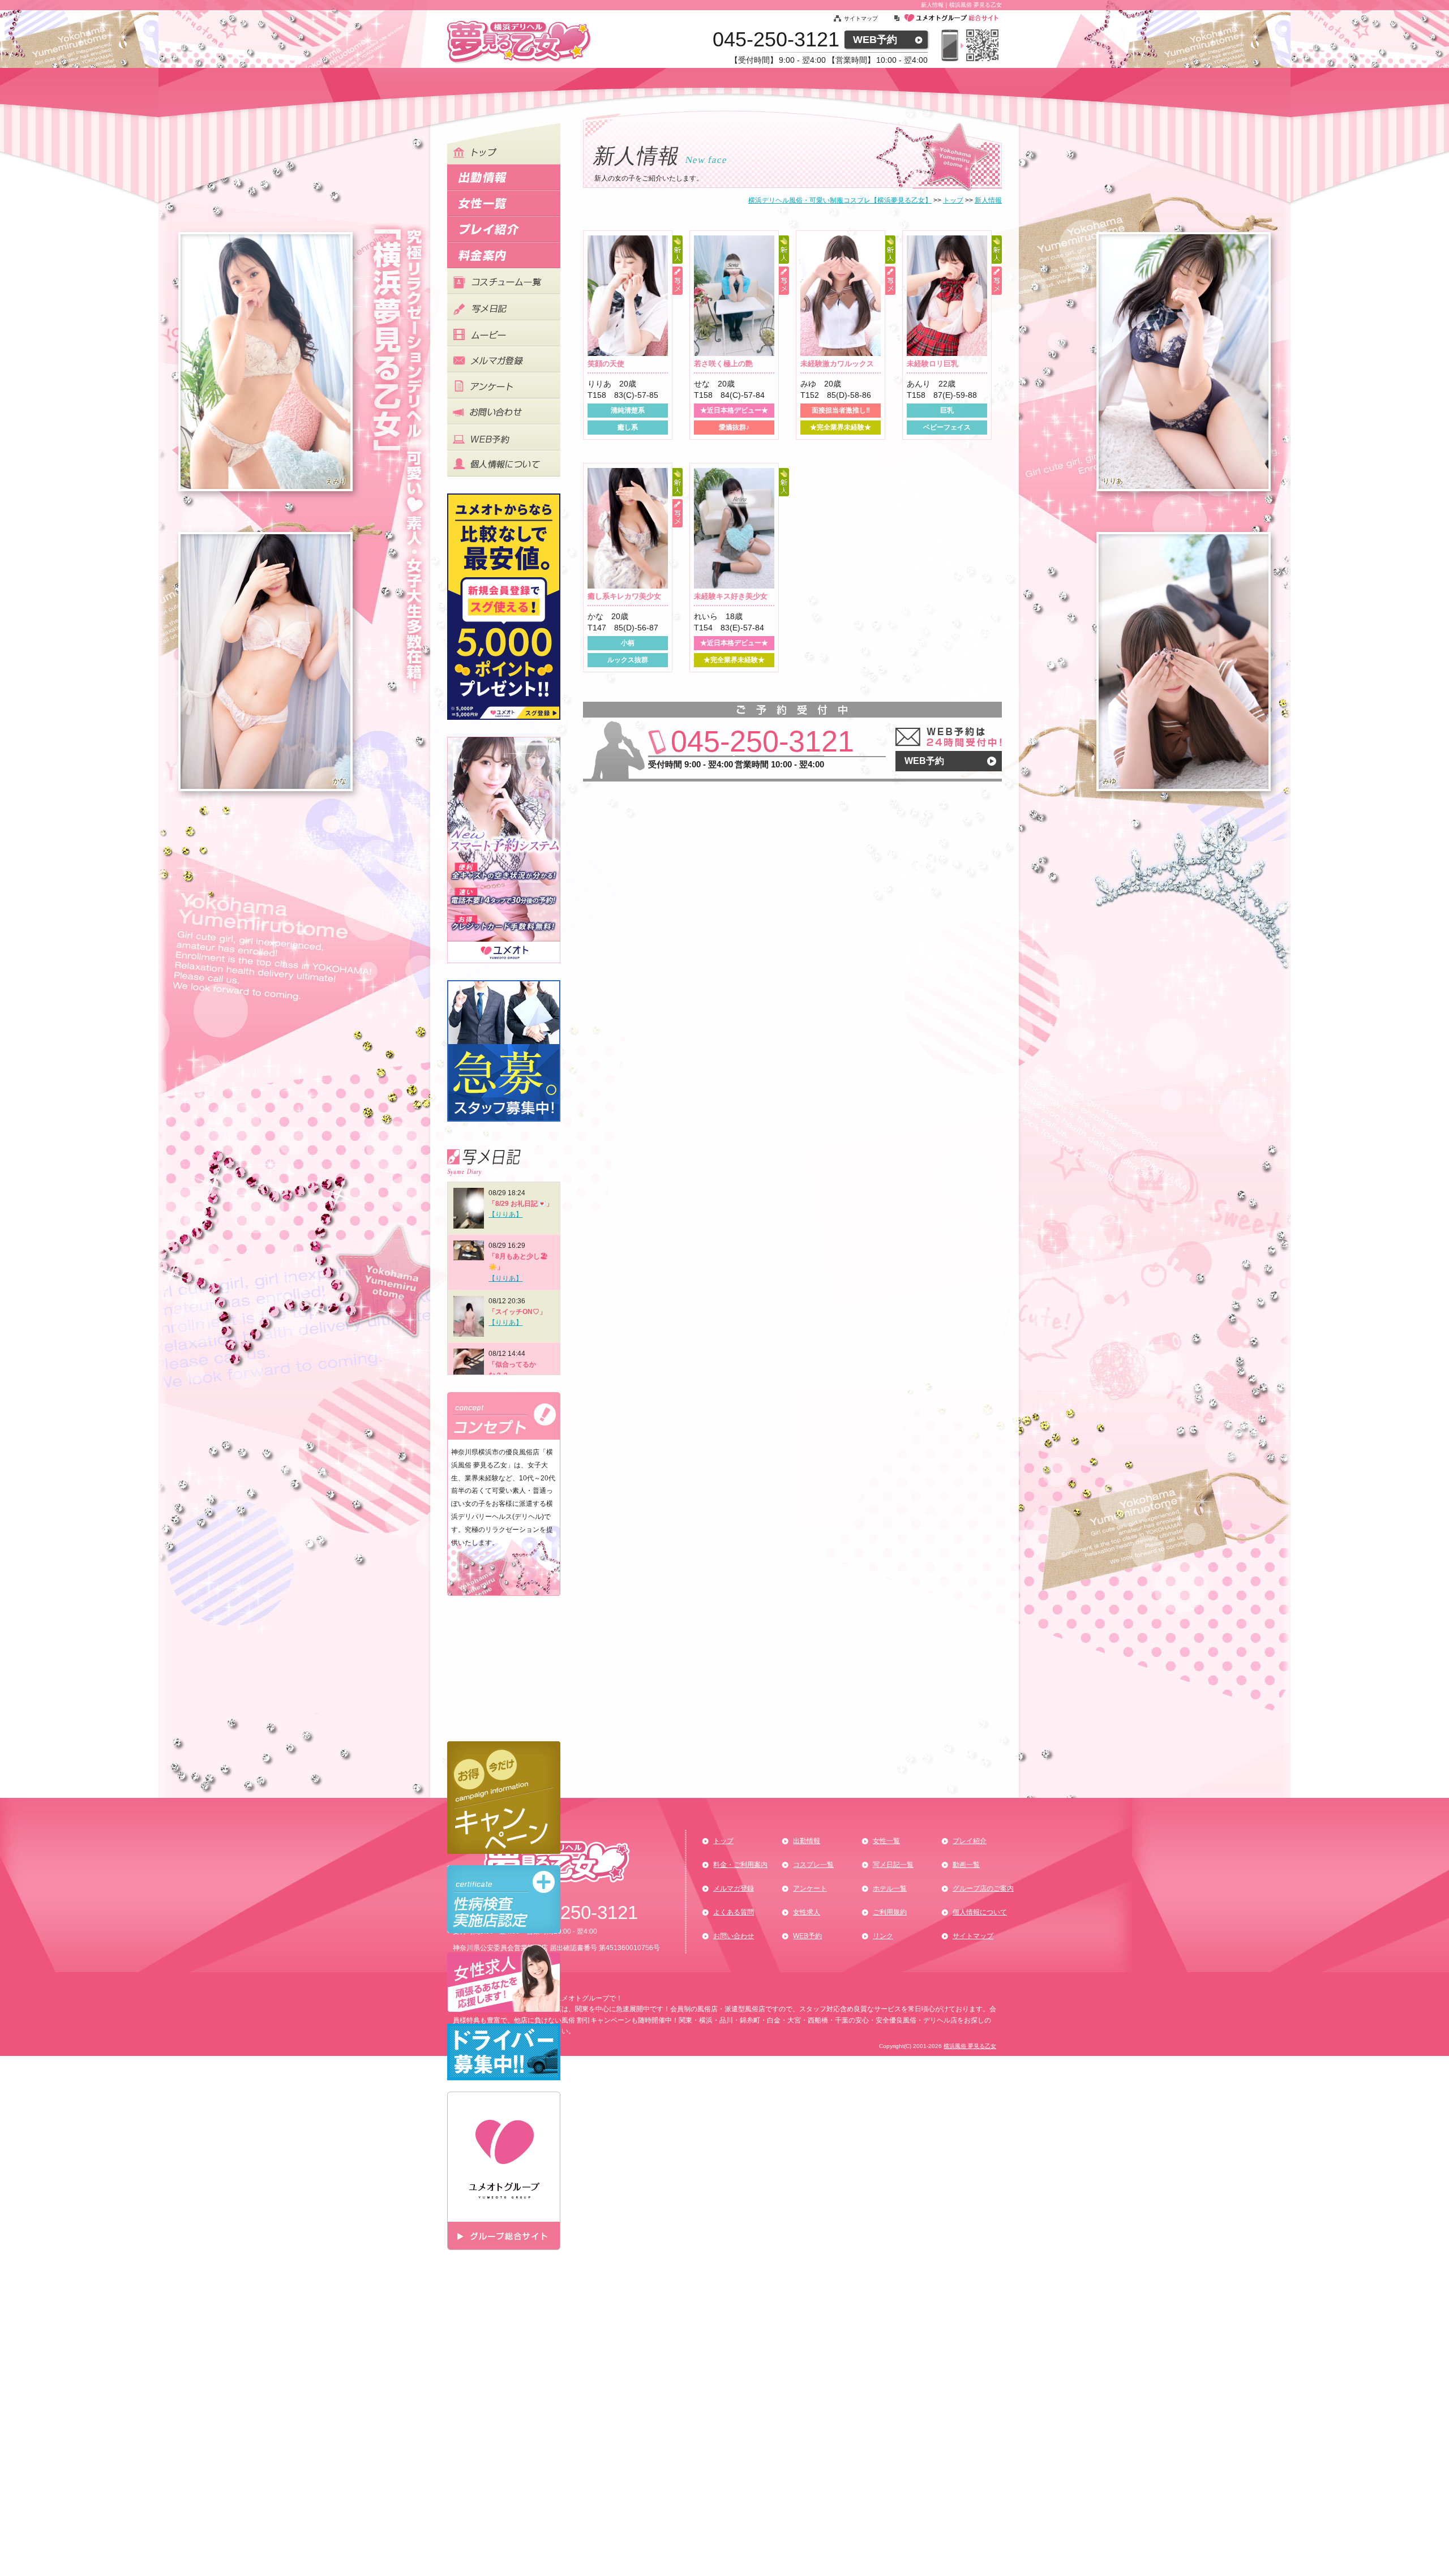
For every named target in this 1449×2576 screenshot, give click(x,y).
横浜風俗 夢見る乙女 (970, 2046)
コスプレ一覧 (813, 1865)
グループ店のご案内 (983, 1888)
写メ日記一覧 (893, 1865)
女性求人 (807, 1912)
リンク (883, 1936)
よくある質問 (734, 1912)
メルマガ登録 (734, 1888)
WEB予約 (875, 40)
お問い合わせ (734, 1936)
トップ (723, 1841)
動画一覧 (966, 1865)
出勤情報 (807, 1841)
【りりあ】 (505, 1214)
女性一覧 (886, 1841)
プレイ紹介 (970, 1841)
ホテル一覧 (890, 1888)
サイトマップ (861, 18)
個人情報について (980, 1912)
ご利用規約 (890, 1912)
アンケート (810, 1888)
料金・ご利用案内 (740, 1865)
